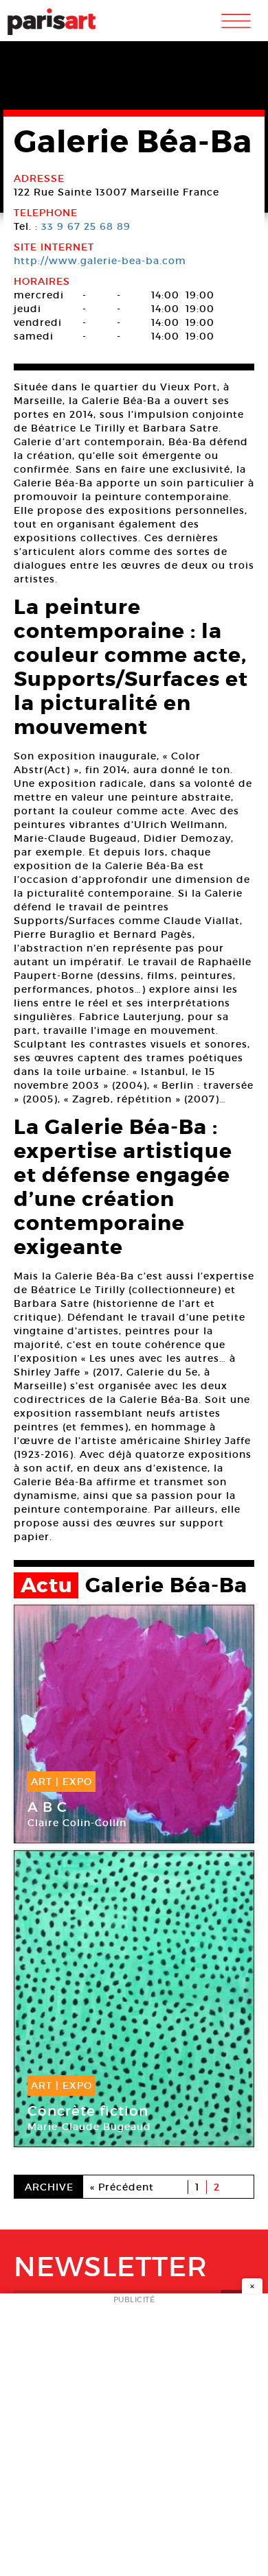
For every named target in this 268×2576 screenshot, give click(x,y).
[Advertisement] (134, 2439)
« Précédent (122, 2187)
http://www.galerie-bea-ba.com (100, 261)
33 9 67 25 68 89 (86, 226)
